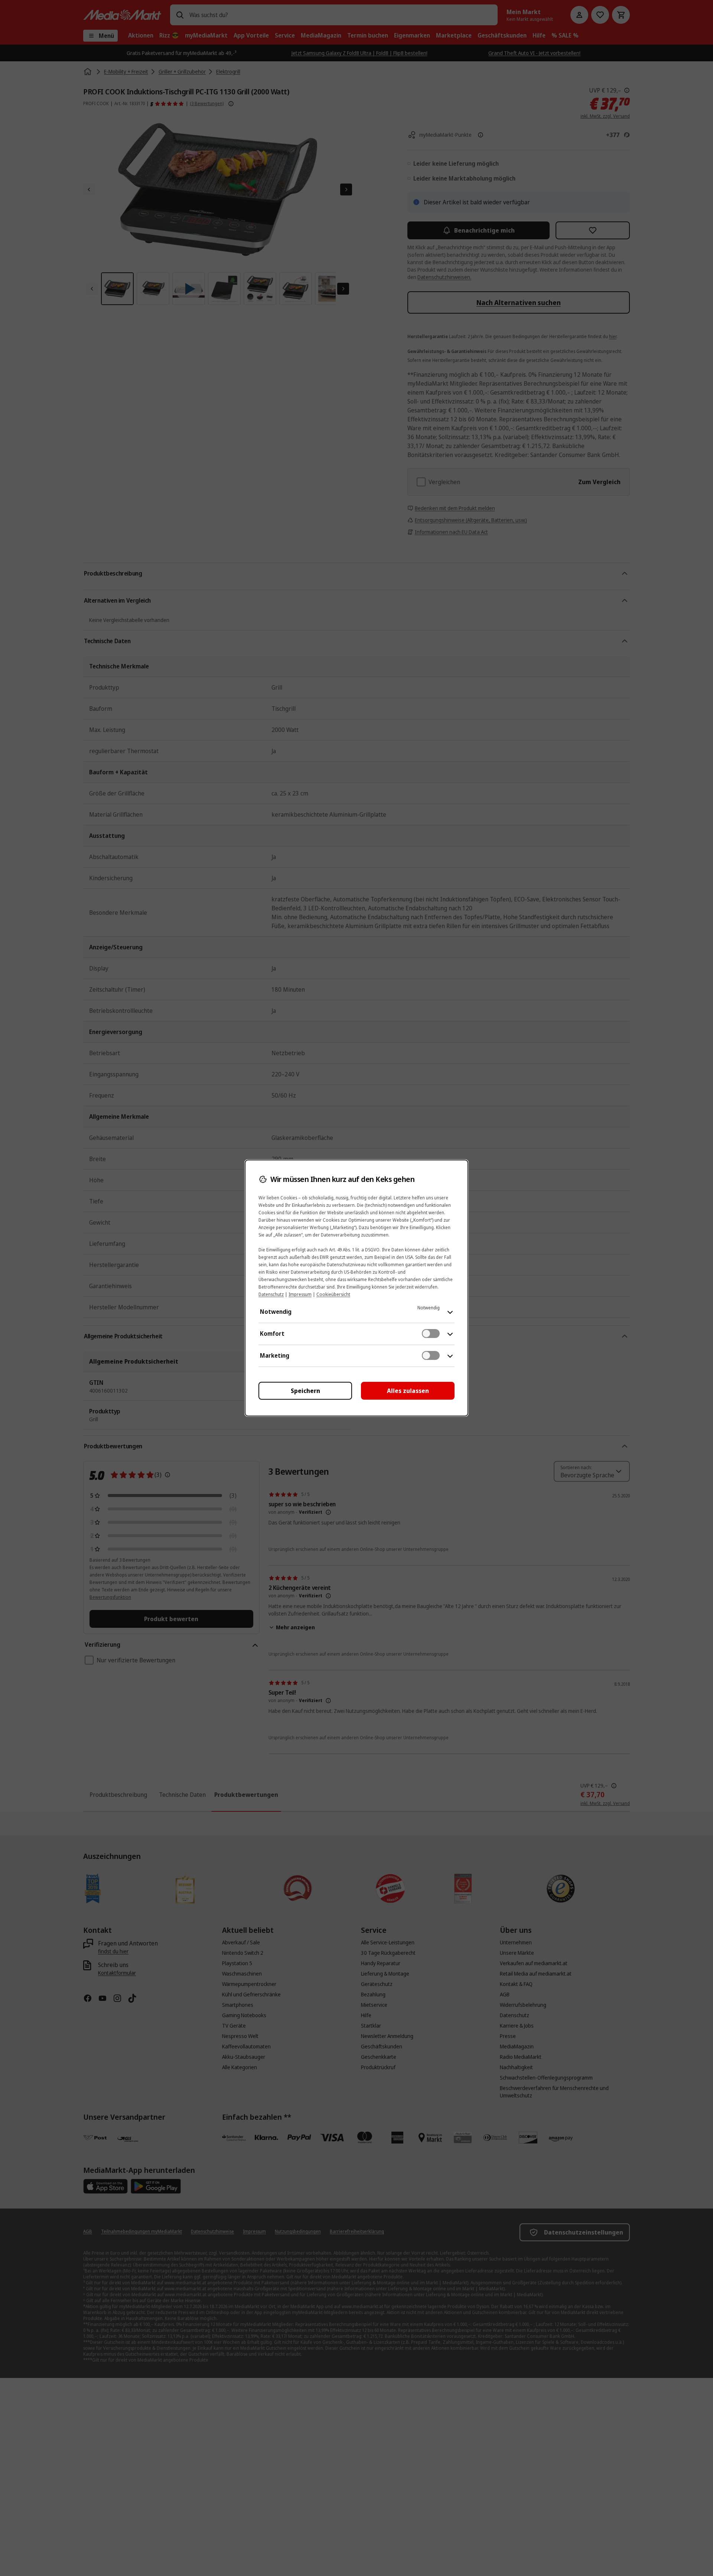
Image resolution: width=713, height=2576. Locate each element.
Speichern (305, 1391)
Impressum (300, 1294)
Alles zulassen (408, 1391)
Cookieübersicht (333, 1294)
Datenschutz (271, 1294)
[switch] (431, 1334)
